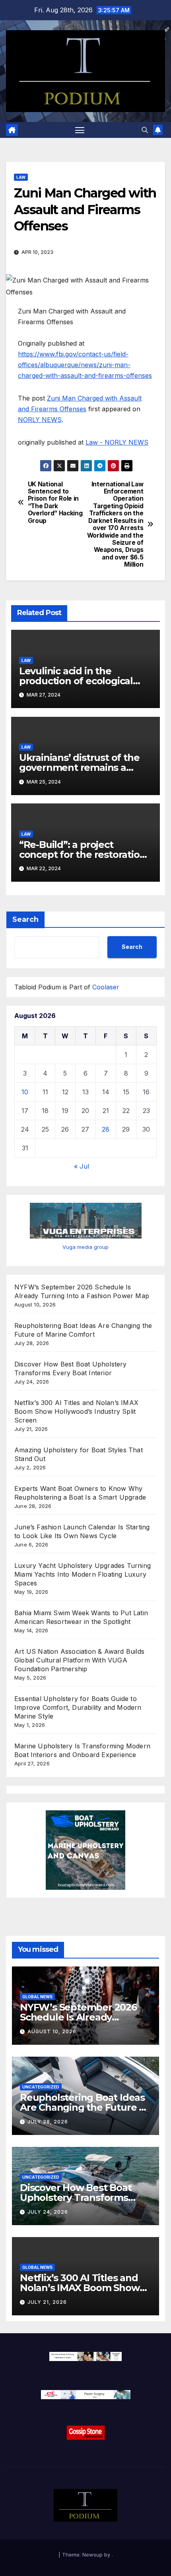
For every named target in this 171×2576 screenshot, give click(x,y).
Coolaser (106, 987)
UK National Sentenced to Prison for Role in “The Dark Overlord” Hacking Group (55, 503)
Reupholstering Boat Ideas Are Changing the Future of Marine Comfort (84, 2107)
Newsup (92, 2555)
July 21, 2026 (47, 2302)
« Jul (82, 1166)
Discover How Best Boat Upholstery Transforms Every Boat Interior (76, 2198)
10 (25, 1092)
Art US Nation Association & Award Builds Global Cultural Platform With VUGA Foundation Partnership (79, 1660)
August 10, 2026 (52, 2031)
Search (25, 919)
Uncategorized (41, 2087)
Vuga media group (85, 1247)
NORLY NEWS (40, 420)
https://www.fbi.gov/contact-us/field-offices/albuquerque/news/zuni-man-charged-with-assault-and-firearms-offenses (85, 365)
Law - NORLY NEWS (117, 442)
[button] (145, 130)
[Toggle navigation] (80, 130)
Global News (37, 1997)
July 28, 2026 (48, 2122)
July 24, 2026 (48, 2212)
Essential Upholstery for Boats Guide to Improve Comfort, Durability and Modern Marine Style (78, 1707)
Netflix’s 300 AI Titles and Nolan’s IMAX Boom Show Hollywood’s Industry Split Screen (76, 1411)
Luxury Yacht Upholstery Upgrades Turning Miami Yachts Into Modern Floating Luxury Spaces (83, 1574)
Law (21, 177)
